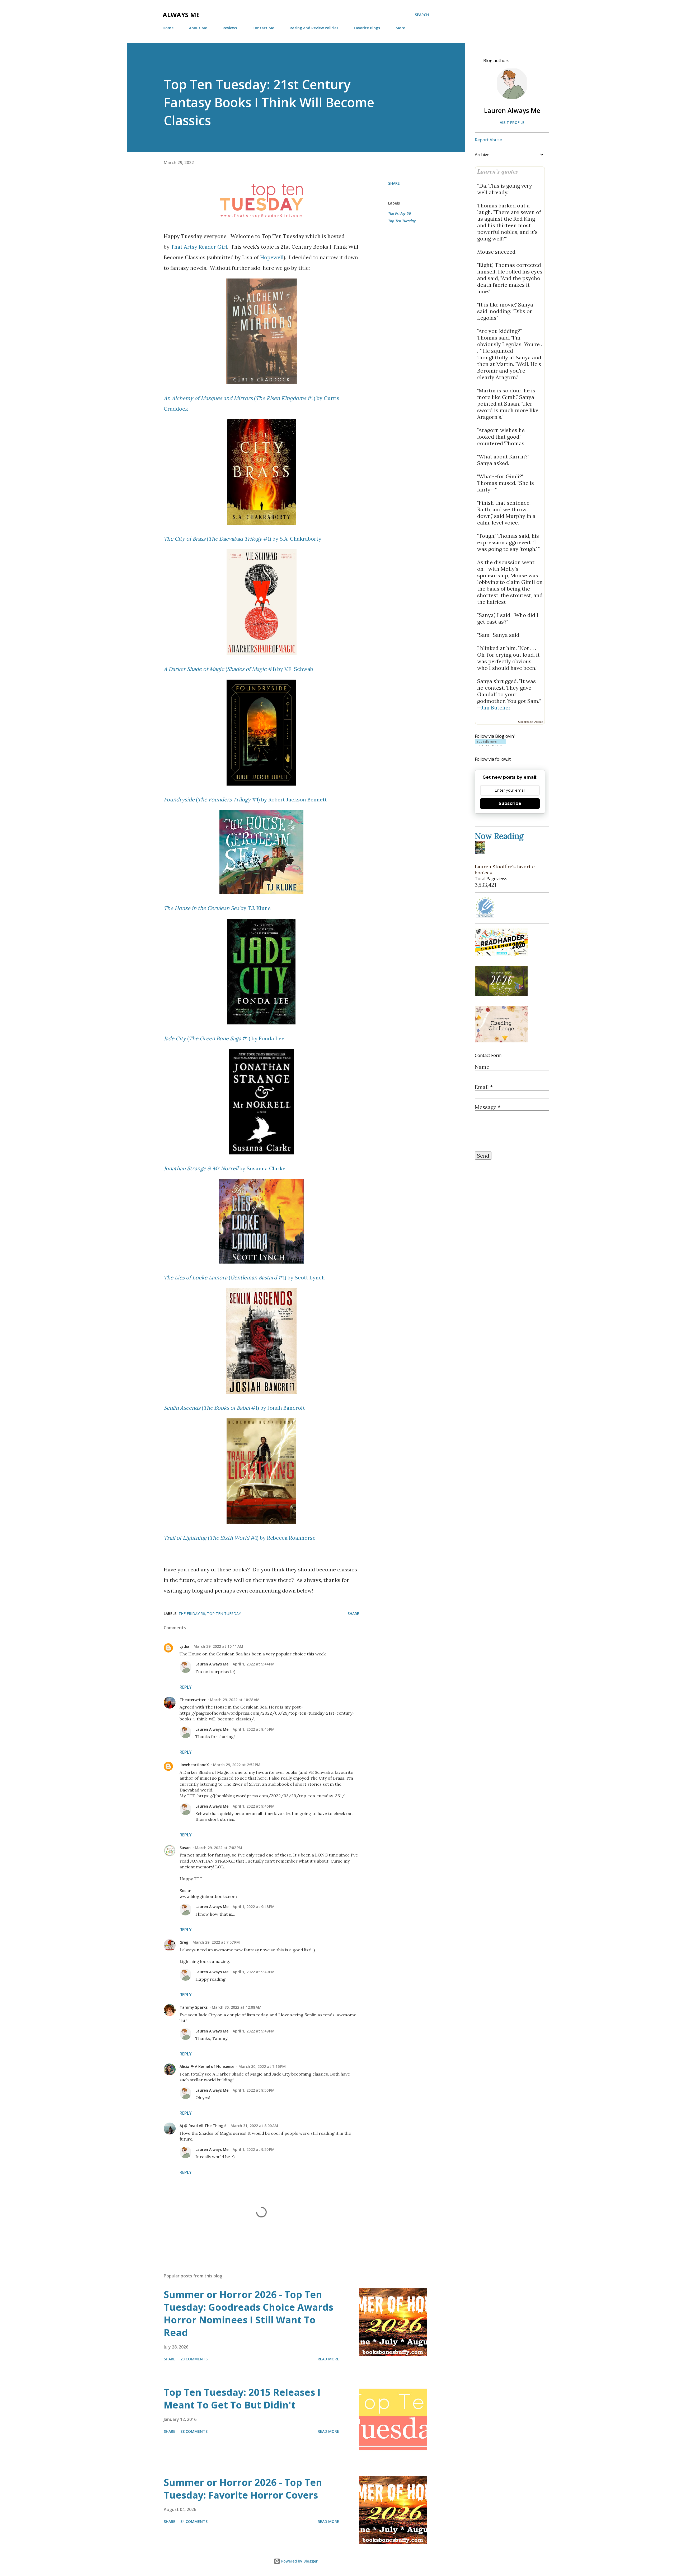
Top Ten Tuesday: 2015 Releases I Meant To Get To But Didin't (242, 2399)
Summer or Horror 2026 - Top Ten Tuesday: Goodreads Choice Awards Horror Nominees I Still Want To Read (248, 2313)
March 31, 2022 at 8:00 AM (254, 2126)
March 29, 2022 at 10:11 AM (218, 1646)
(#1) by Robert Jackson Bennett (245, 799)
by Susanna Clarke (225, 1168)
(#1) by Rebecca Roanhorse (240, 1538)
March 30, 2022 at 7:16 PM (262, 2066)
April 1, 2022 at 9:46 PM (254, 1806)
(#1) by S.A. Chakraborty (243, 539)
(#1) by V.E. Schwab (238, 669)
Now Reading (499, 836)
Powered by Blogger (299, 2561)
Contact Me (263, 28)
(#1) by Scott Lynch (244, 1277)
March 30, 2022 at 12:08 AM (237, 2007)
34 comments (194, 2521)
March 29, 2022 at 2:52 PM (237, 1765)
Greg (184, 1942)
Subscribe (510, 803)
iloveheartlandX (194, 1765)
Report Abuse (488, 140)
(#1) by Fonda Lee (224, 1038)
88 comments (194, 2431)
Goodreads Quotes (530, 722)
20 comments (194, 2359)
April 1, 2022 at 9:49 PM (254, 1972)
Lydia (184, 1646)
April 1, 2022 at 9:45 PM (254, 1729)
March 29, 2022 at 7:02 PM (219, 1848)
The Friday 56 (400, 213)
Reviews (230, 28)
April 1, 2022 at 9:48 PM (254, 1907)
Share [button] (394, 183)
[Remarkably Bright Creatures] (481, 852)
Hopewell (272, 257)
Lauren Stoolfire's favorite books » (505, 870)
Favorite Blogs (367, 28)
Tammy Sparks (194, 2007)
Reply (186, 1687)
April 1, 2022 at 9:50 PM (254, 2090)
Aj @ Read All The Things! (203, 2126)
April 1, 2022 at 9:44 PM (254, 1664)
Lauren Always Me (212, 1664)
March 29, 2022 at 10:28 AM (235, 1700)
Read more (328, 2359)
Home (168, 28)
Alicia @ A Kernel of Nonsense (207, 2066)
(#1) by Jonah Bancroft (234, 1408)
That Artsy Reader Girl (199, 247)
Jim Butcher (496, 707)
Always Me (181, 15)
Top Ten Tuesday (402, 221)
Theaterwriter (193, 1700)
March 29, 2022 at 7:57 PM (216, 1942)
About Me (198, 28)
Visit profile (512, 122)
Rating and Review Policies (314, 28)
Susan (185, 1848)
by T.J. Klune (217, 908)
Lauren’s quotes (498, 171)
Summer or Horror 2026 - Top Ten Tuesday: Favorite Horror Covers (243, 2489)
